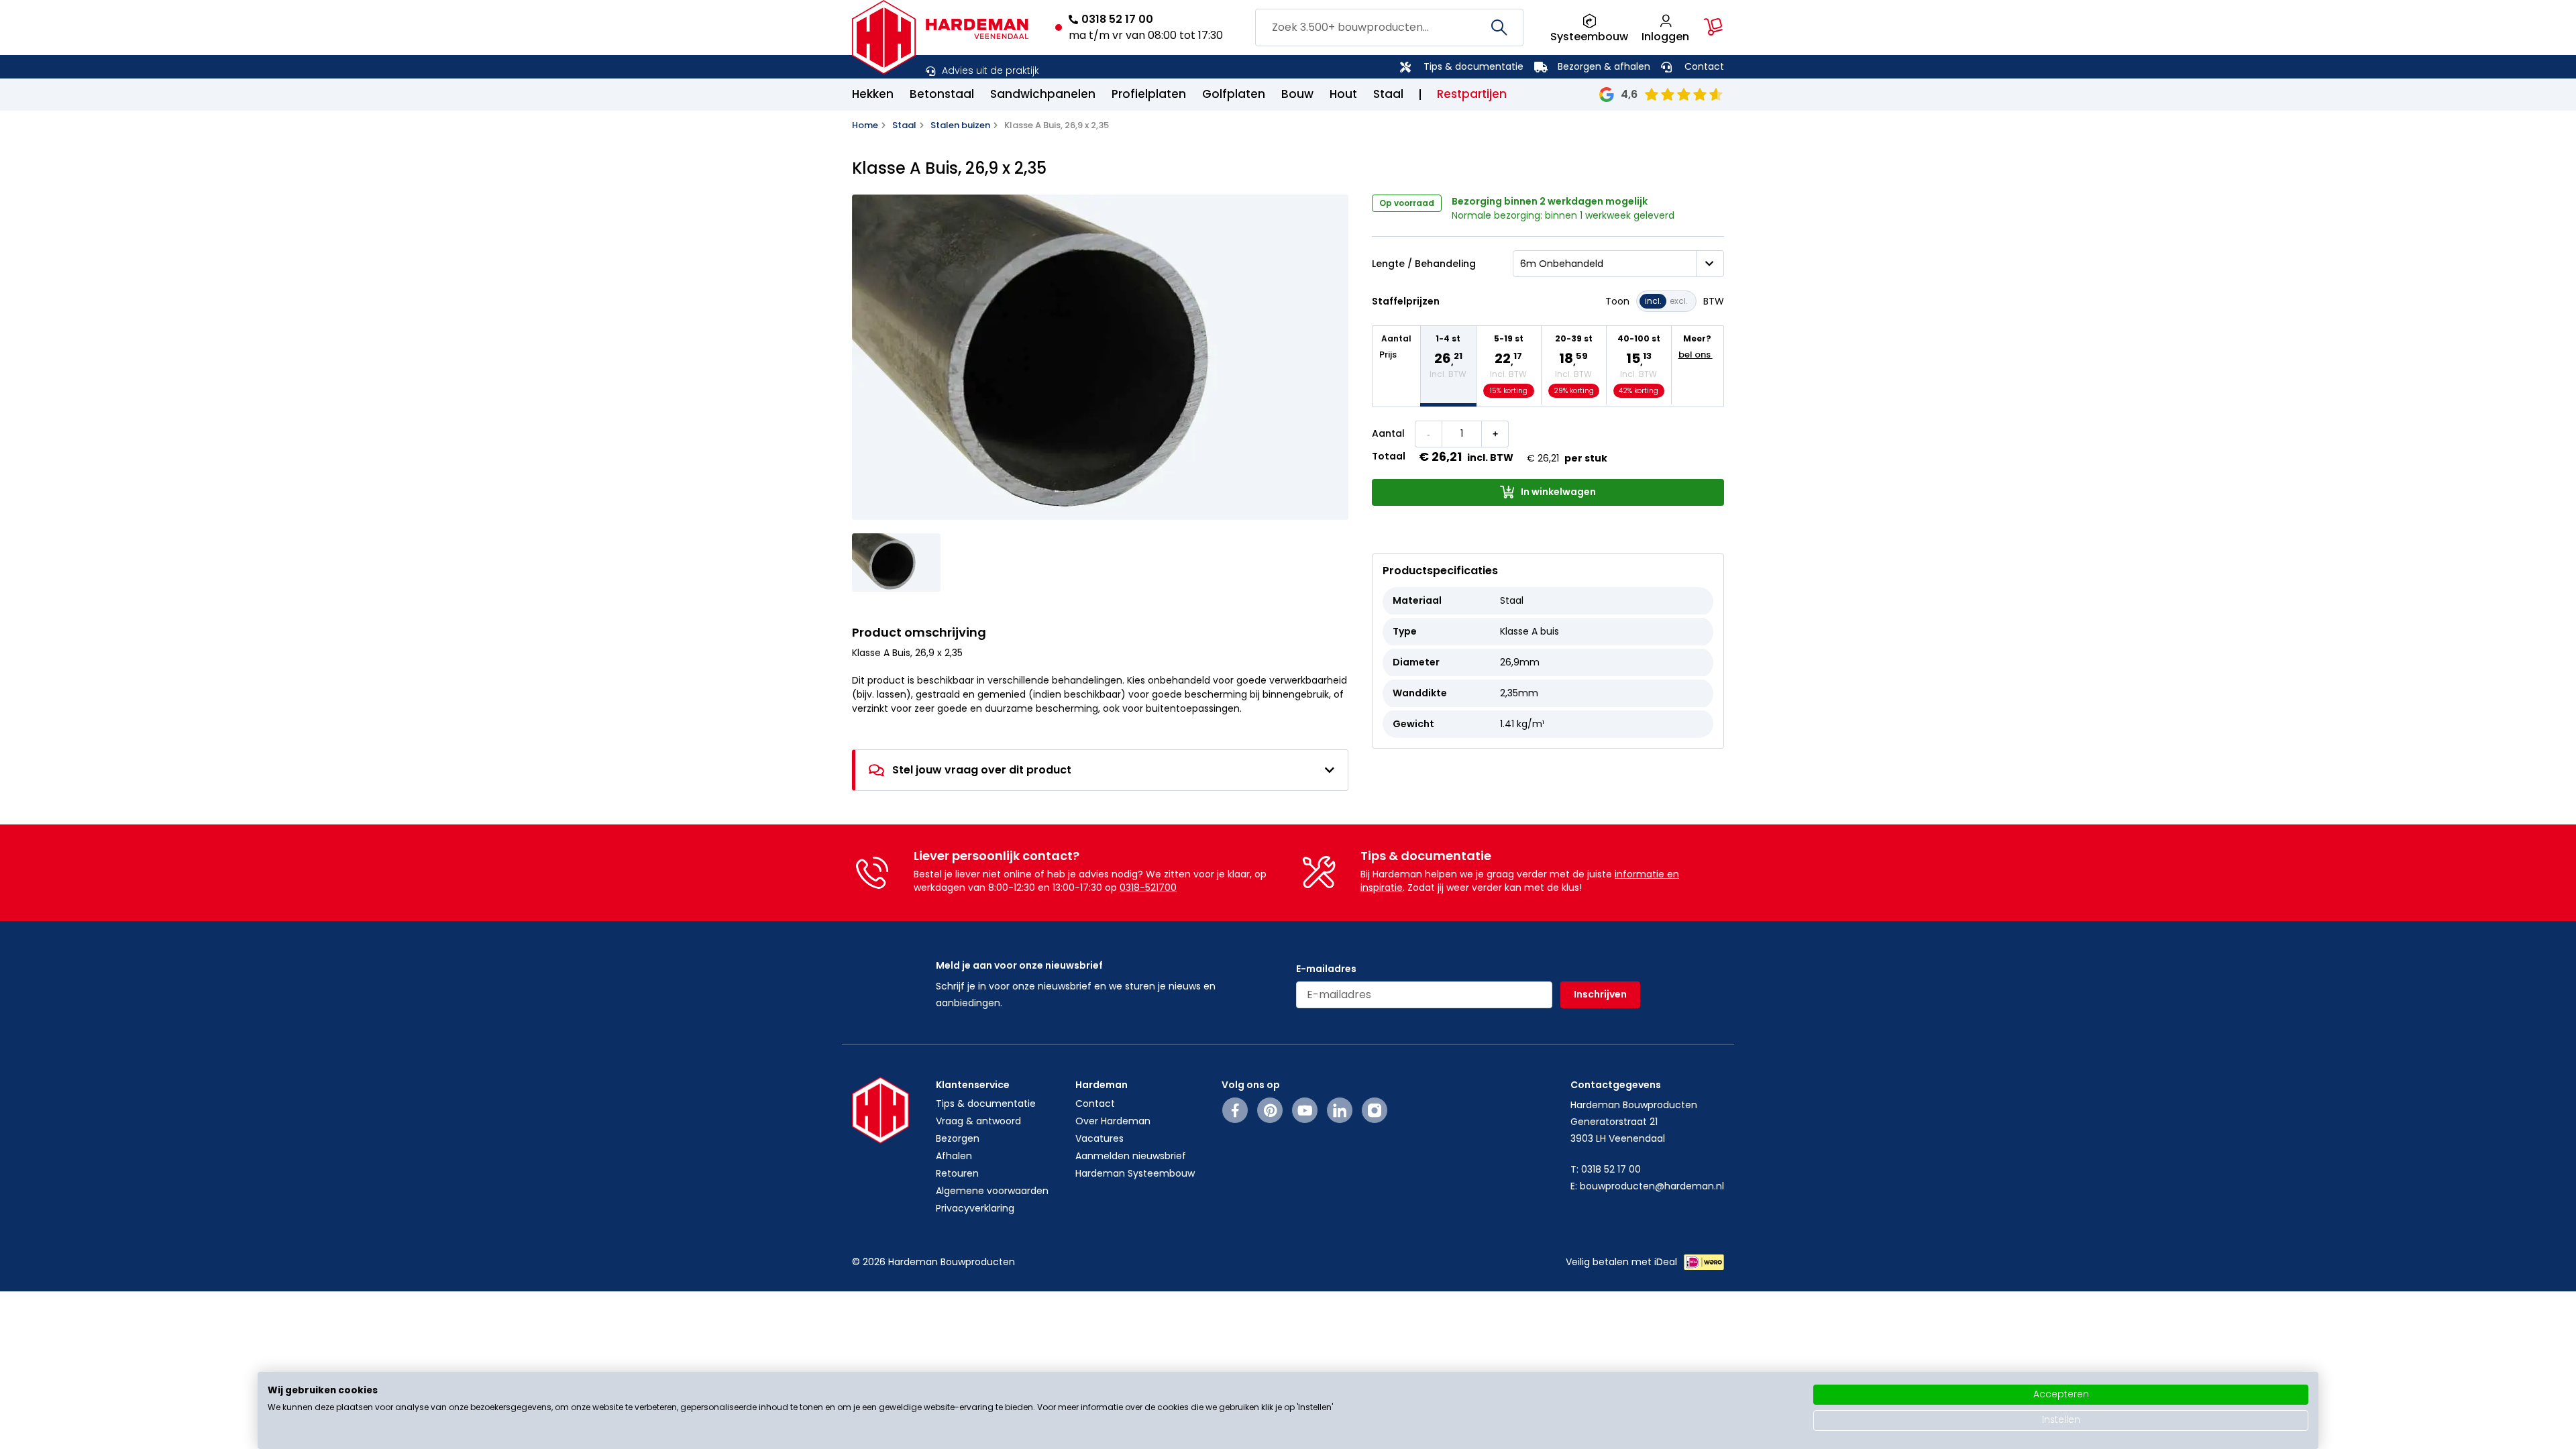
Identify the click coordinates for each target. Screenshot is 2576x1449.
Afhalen (954, 1156)
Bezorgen (958, 1138)
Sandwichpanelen (1043, 94)
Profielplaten (1149, 94)
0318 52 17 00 (1117, 19)
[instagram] (1375, 1110)
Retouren (957, 1173)
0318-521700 (1148, 888)
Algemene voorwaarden (992, 1191)
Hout (1343, 94)
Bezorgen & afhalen (1604, 66)
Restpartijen (1472, 94)
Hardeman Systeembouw (1135, 1173)
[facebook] (1235, 1110)
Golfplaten (1234, 94)
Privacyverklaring (975, 1208)
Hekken (873, 94)
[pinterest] (1270, 1110)
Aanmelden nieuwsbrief (1131, 1156)
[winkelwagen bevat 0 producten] (1713, 27)
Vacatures (1099, 1138)
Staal (1388, 94)
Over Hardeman (1113, 1121)
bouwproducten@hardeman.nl (1652, 1186)
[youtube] (1305, 1110)
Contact (1704, 66)
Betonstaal (942, 94)
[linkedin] (1340, 1110)
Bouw (1297, 94)
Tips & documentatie (1473, 66)
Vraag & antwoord (978, 1121)
